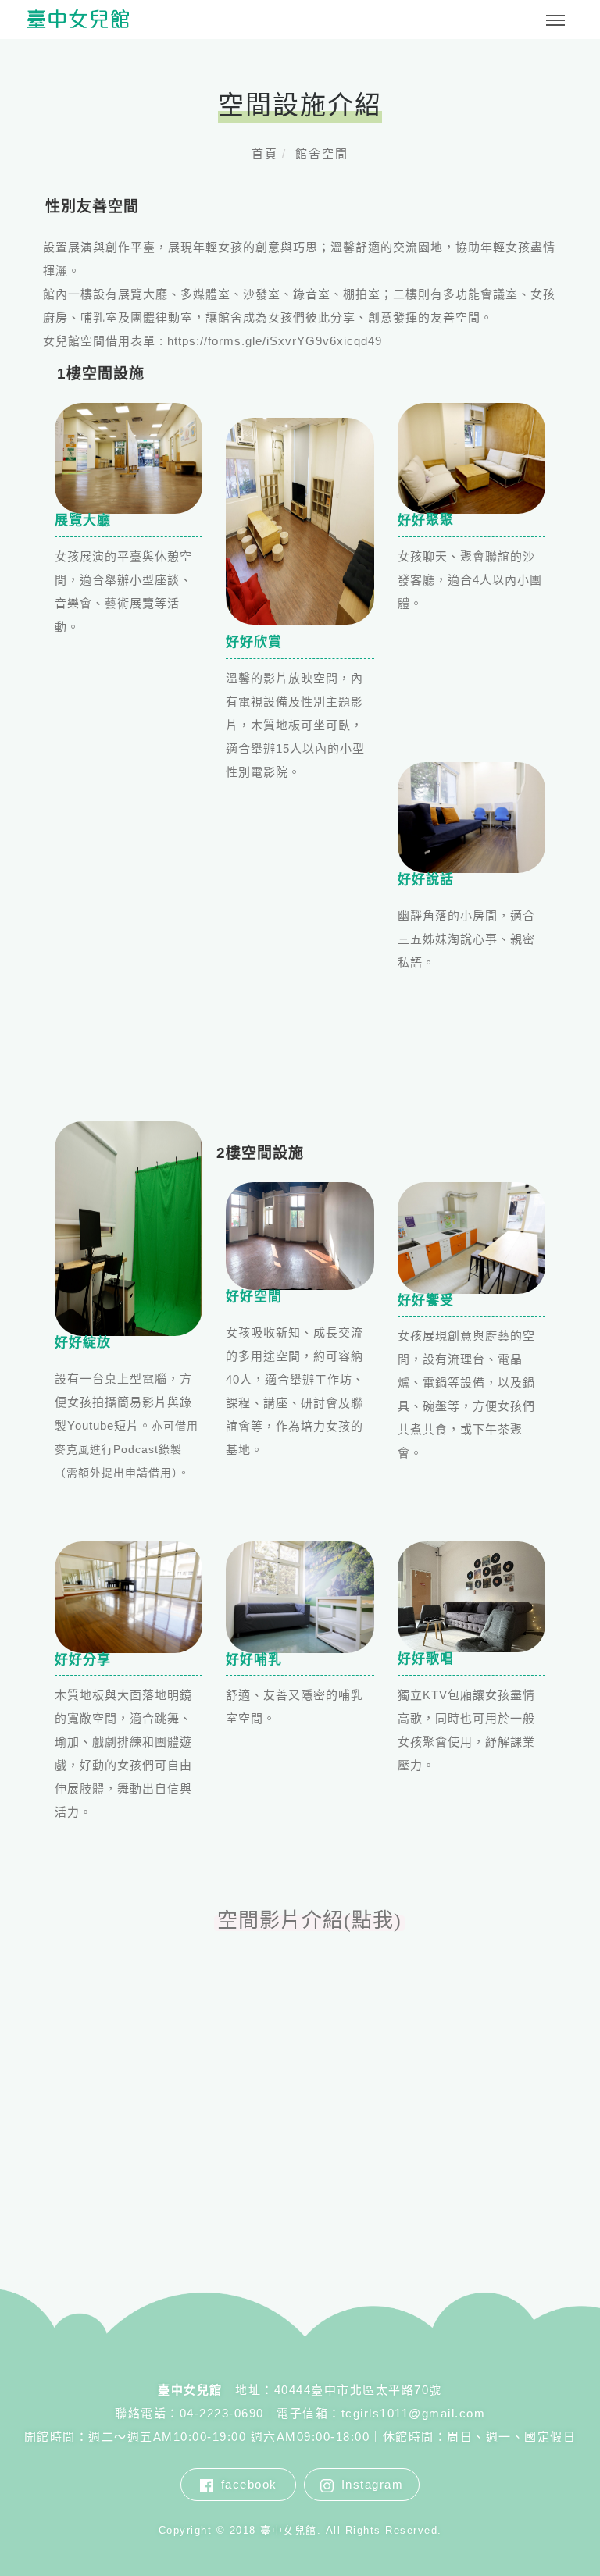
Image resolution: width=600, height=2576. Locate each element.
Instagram (373, 2484)
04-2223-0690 (222, 2413)
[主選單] (555, 21)
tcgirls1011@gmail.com (414, 2413)
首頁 (265, 153)
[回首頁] (78, 19)
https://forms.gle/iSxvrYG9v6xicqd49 (275, 341)
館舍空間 (322, 153)
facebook (249, 2484)
